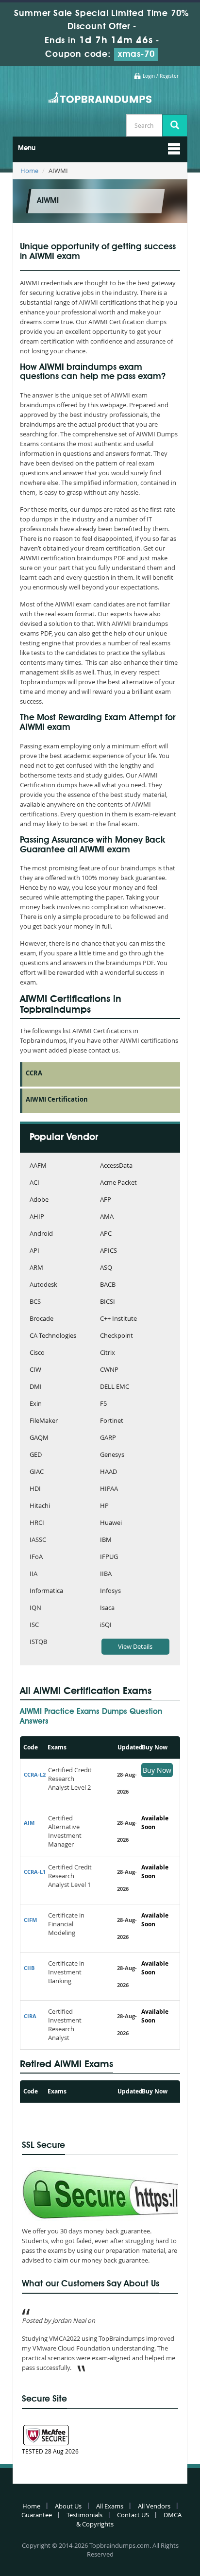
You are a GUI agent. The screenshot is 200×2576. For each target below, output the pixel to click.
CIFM (30, 1920)
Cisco (37, 1353)
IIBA (106, 1574)
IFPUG (109, 1557)
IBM (106, 1540)
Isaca (107, 1608)
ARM (36, 1268)
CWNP (109, 1370)
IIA (33, 1574)
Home (29, 171)
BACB (108, 1285)
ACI (34, 1183)
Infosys (110, 1591)
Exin (36, 1404)
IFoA (36, 1557)
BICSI (108, 1302)
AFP (106, 1200)
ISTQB (38, 1642)
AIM (29, 1823)
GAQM (39, 1438)
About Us (68, 2506)
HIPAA (109, 1489)
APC (106, 1234)
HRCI (37, 1523)
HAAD (108, 1472)
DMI (36, 1387)
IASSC (38, 1540)
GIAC (37, 1472)
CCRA (34, 1073)
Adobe (39, 1200)
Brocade (42, 1319)
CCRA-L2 (35, 1774)
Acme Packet (118, 1183)
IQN (35, 1608)
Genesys (112, 1455)
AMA (107, 1217)
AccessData (116, 1166)
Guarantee (37, 2515)
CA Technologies (53, 1336)
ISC (34, 1625)
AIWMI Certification (57, 1099)
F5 (103, 1404)
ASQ (106, 1268)
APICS (108, 1251)
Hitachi (40, 1506)
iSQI (106, 1625)
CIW (35, 1370)
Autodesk (43, 1285)
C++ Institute (118, 1319)
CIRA (30, 2016)
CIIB (29, 1968)
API (34, 1251)
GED (36, 1455)
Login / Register (161, 76)
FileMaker (44, 1421)
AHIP (37, 1217)
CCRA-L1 (35, 1872)
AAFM (38, 1166)
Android (41, 1234)
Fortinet (112, 1421)
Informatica (46, 1591)
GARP (108, 1438)
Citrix (108, 1353)
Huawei (111, 1523)
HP (104, 1506)
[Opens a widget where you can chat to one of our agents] (133, 2520)
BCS (35, 1302)
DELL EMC (115, 1387)
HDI (35, 1489)
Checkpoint (117, 1336)
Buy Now (157, 1770)
